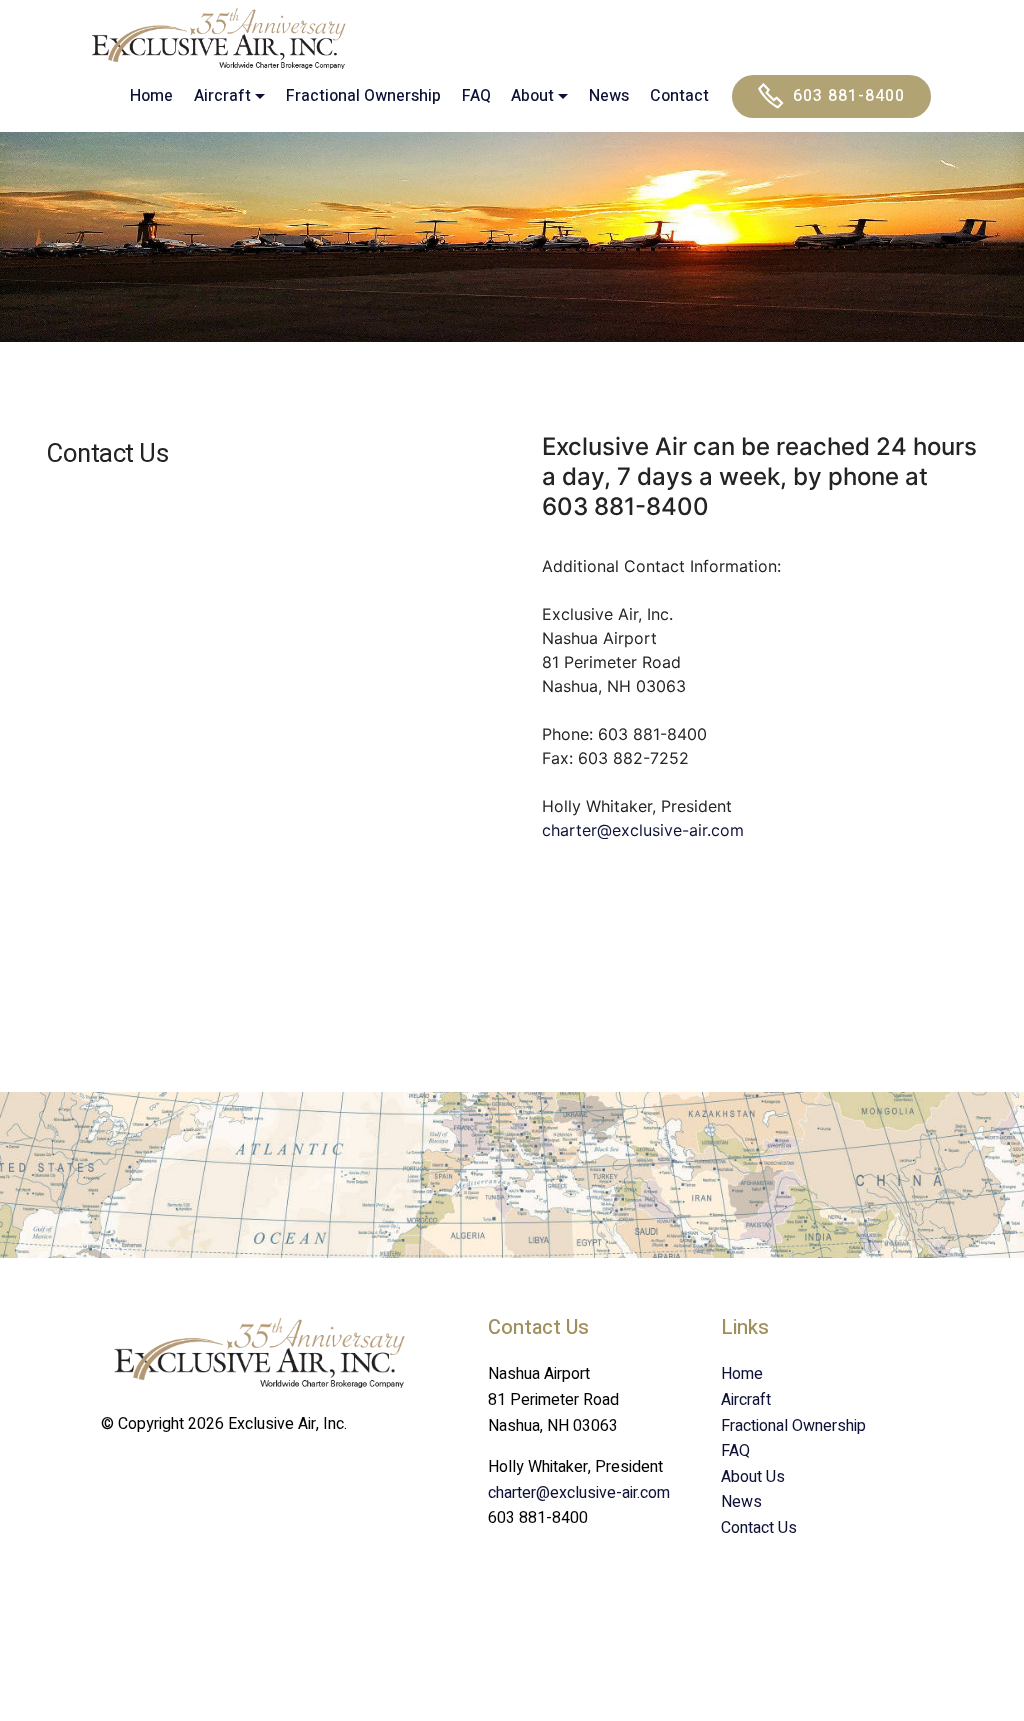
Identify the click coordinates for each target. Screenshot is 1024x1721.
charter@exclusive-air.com (643, 830)
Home (151, 96)
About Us (753, 1477)
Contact (679, 96)
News (609, 96)
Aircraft (746, 1400)
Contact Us (759, 1528)
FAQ (476, 96)
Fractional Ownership (363, 96)
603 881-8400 (849, 96)
